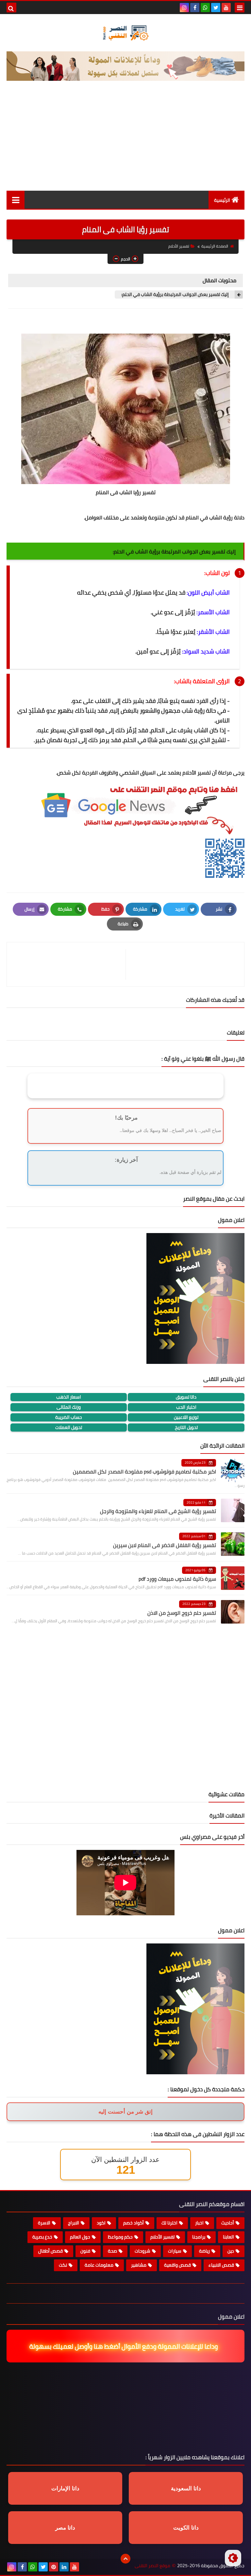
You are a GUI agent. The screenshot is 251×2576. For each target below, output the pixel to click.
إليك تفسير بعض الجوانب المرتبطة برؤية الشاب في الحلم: (176, 295)
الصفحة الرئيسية (215, 246)
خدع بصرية (42, 2237)
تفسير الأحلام (179, 246)
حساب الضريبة (69, 1417)
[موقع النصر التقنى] (125, 33)
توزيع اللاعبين (186, 1417)
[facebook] (195, 8)
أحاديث (228, 2223)
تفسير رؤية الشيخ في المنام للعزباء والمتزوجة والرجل (158, 1511)
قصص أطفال (50, 2251)
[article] (69, 964)
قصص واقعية (177, 2265)
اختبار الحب (186, 1407)
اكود (101, 2223)
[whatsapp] (205, 8)
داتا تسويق (186, 1397)
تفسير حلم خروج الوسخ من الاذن (182, 1613)
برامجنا (199, 2237)
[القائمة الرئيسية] (16, 200)
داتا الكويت (186, 2528)
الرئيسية (222, 200)
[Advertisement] (125, 142)
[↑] (125, 2559)
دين (231, 2251)
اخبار (199, 2223)
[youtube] (226, 8)
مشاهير (139, 2265)
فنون (85, 2251)
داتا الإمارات (65, 2489)
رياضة (204, 2251)
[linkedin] (64, 2567)
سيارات (175, 2251)
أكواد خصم (134, 2223)
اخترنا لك (169, 2223)
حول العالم (80, 2237)
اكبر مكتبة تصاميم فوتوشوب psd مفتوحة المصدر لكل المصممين (144, 1471)
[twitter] (216, 8)
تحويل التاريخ (186, 1427)
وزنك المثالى (69, 1407)
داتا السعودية (186, 2489)
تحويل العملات (69, 1427)
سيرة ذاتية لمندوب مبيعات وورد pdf (177, 1579)
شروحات (142, 2251)
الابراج (74, 2223)
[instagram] (184, 8)
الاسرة (44, 2223)
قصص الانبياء (221, 2265)
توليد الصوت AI (221, 94)
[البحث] (11, 8)
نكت (63, 2265)
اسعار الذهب (69, 1397)
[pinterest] (54, 2567)
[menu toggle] (240, 8)
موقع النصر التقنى (152, 2566)
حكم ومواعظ (120, 2237)
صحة (112, 2251)
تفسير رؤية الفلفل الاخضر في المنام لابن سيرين (165, 1545)
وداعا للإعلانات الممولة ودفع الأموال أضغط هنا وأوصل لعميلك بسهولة (128, 2346)
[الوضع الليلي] (233, 2558)
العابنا (228, 2237)
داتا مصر (65, 2528)
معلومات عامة (99, 2265)
